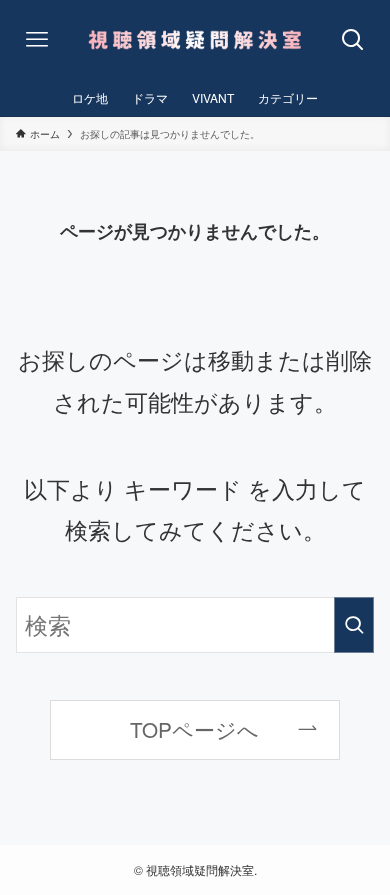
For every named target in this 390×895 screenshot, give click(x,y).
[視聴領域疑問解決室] (195, 40)
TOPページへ (194, 729)
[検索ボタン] (352, 40)
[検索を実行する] (354, 625)
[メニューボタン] (37, 40)
